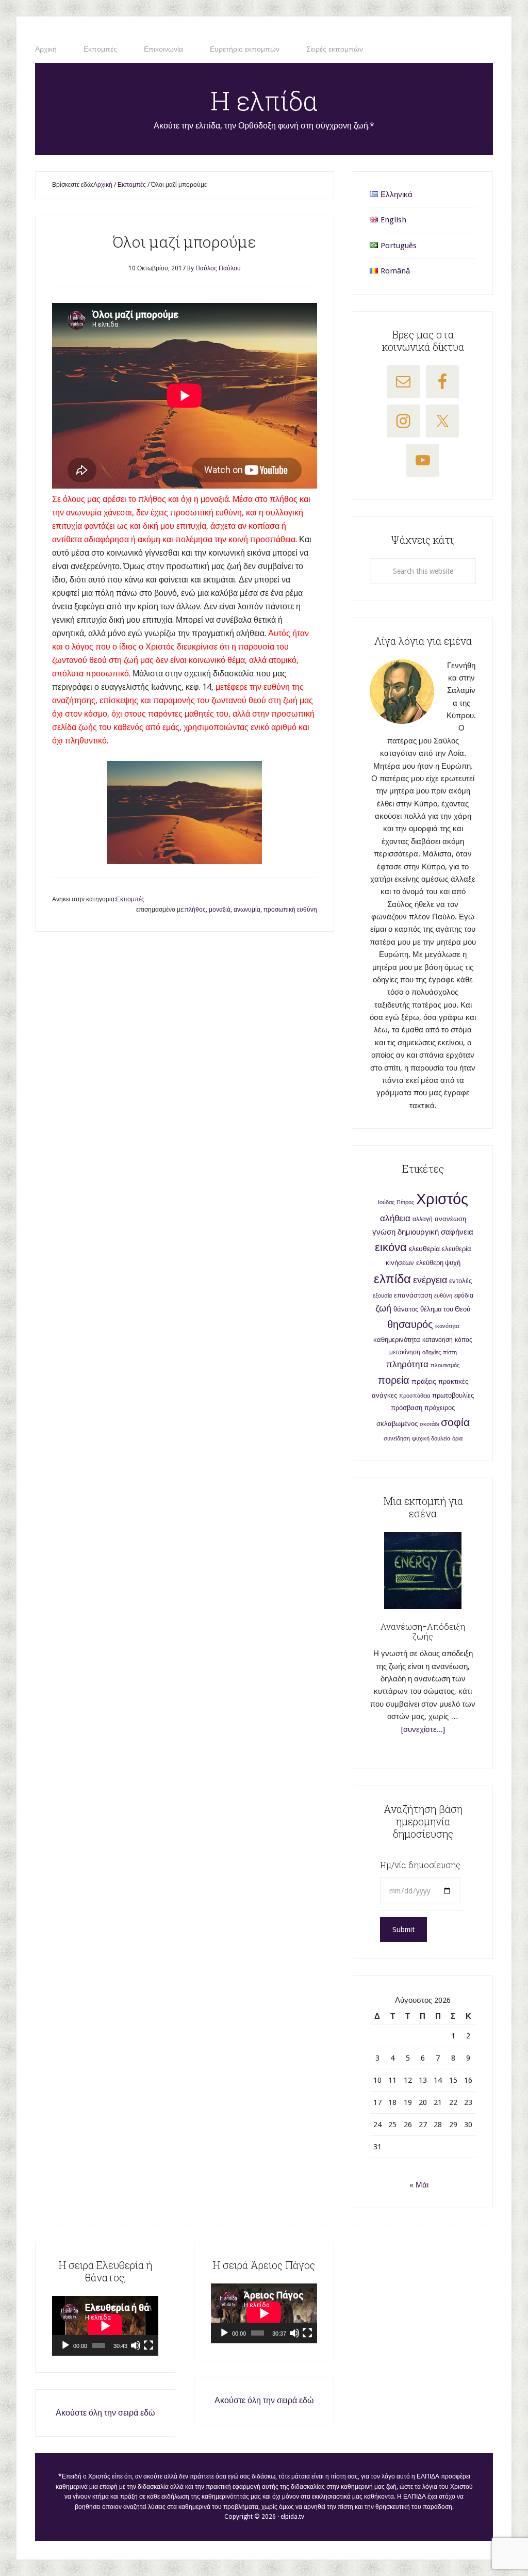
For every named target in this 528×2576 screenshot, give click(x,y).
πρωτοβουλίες (453, 1395)
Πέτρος (405, 1202)
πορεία (394, 1380)
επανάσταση (413, 1295)
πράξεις (424, 1381)
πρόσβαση (407, 1408)
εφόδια (464, 1295)
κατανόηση (438, 1340)
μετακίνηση (405, 1352)
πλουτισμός (445, 1365)
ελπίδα (392, 1279)
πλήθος (195, 910)
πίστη (450, 1352)
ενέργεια (430, 1280)
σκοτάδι (429, 1424)
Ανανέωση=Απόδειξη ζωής (423, 1631)
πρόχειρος (440, 1408)
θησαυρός (410, 1324)
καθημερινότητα (397, 1340)
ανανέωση (450, 1219)
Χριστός (442, 1199)
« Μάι (419, 2185)
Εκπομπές (130, 899)
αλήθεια (395, 1218)
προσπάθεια (415, 1396)
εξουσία (382, 1296)
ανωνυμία (247, 910)
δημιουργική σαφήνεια (435, 1232)
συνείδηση (397, 1439)
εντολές (460, 1281)
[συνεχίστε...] (423, 1729)
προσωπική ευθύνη (290, 910)
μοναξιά (220, 910)
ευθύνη (443, 1296)
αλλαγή (423, 1219)
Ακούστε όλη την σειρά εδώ (105, 2413)
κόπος (464, 1340)
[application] (105, 2326)
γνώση (384, 1232)
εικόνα (391, 1247)
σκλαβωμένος (397, 1424)
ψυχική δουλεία (431, 1439)
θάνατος (406, 1309)
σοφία (455, 1422)
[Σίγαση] (136, 2345)
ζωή (383, 1308)
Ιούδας (386, 1202)
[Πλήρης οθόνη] (148, 2345)
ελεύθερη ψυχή (438, 1263)
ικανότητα (447, 1326)
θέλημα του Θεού (445, 1309)
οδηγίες (432, 1352)
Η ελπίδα (264, 101)
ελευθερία (424, 1249)
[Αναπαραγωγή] (65, 2345)
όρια (457, 1439)
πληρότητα (407, 1364)
